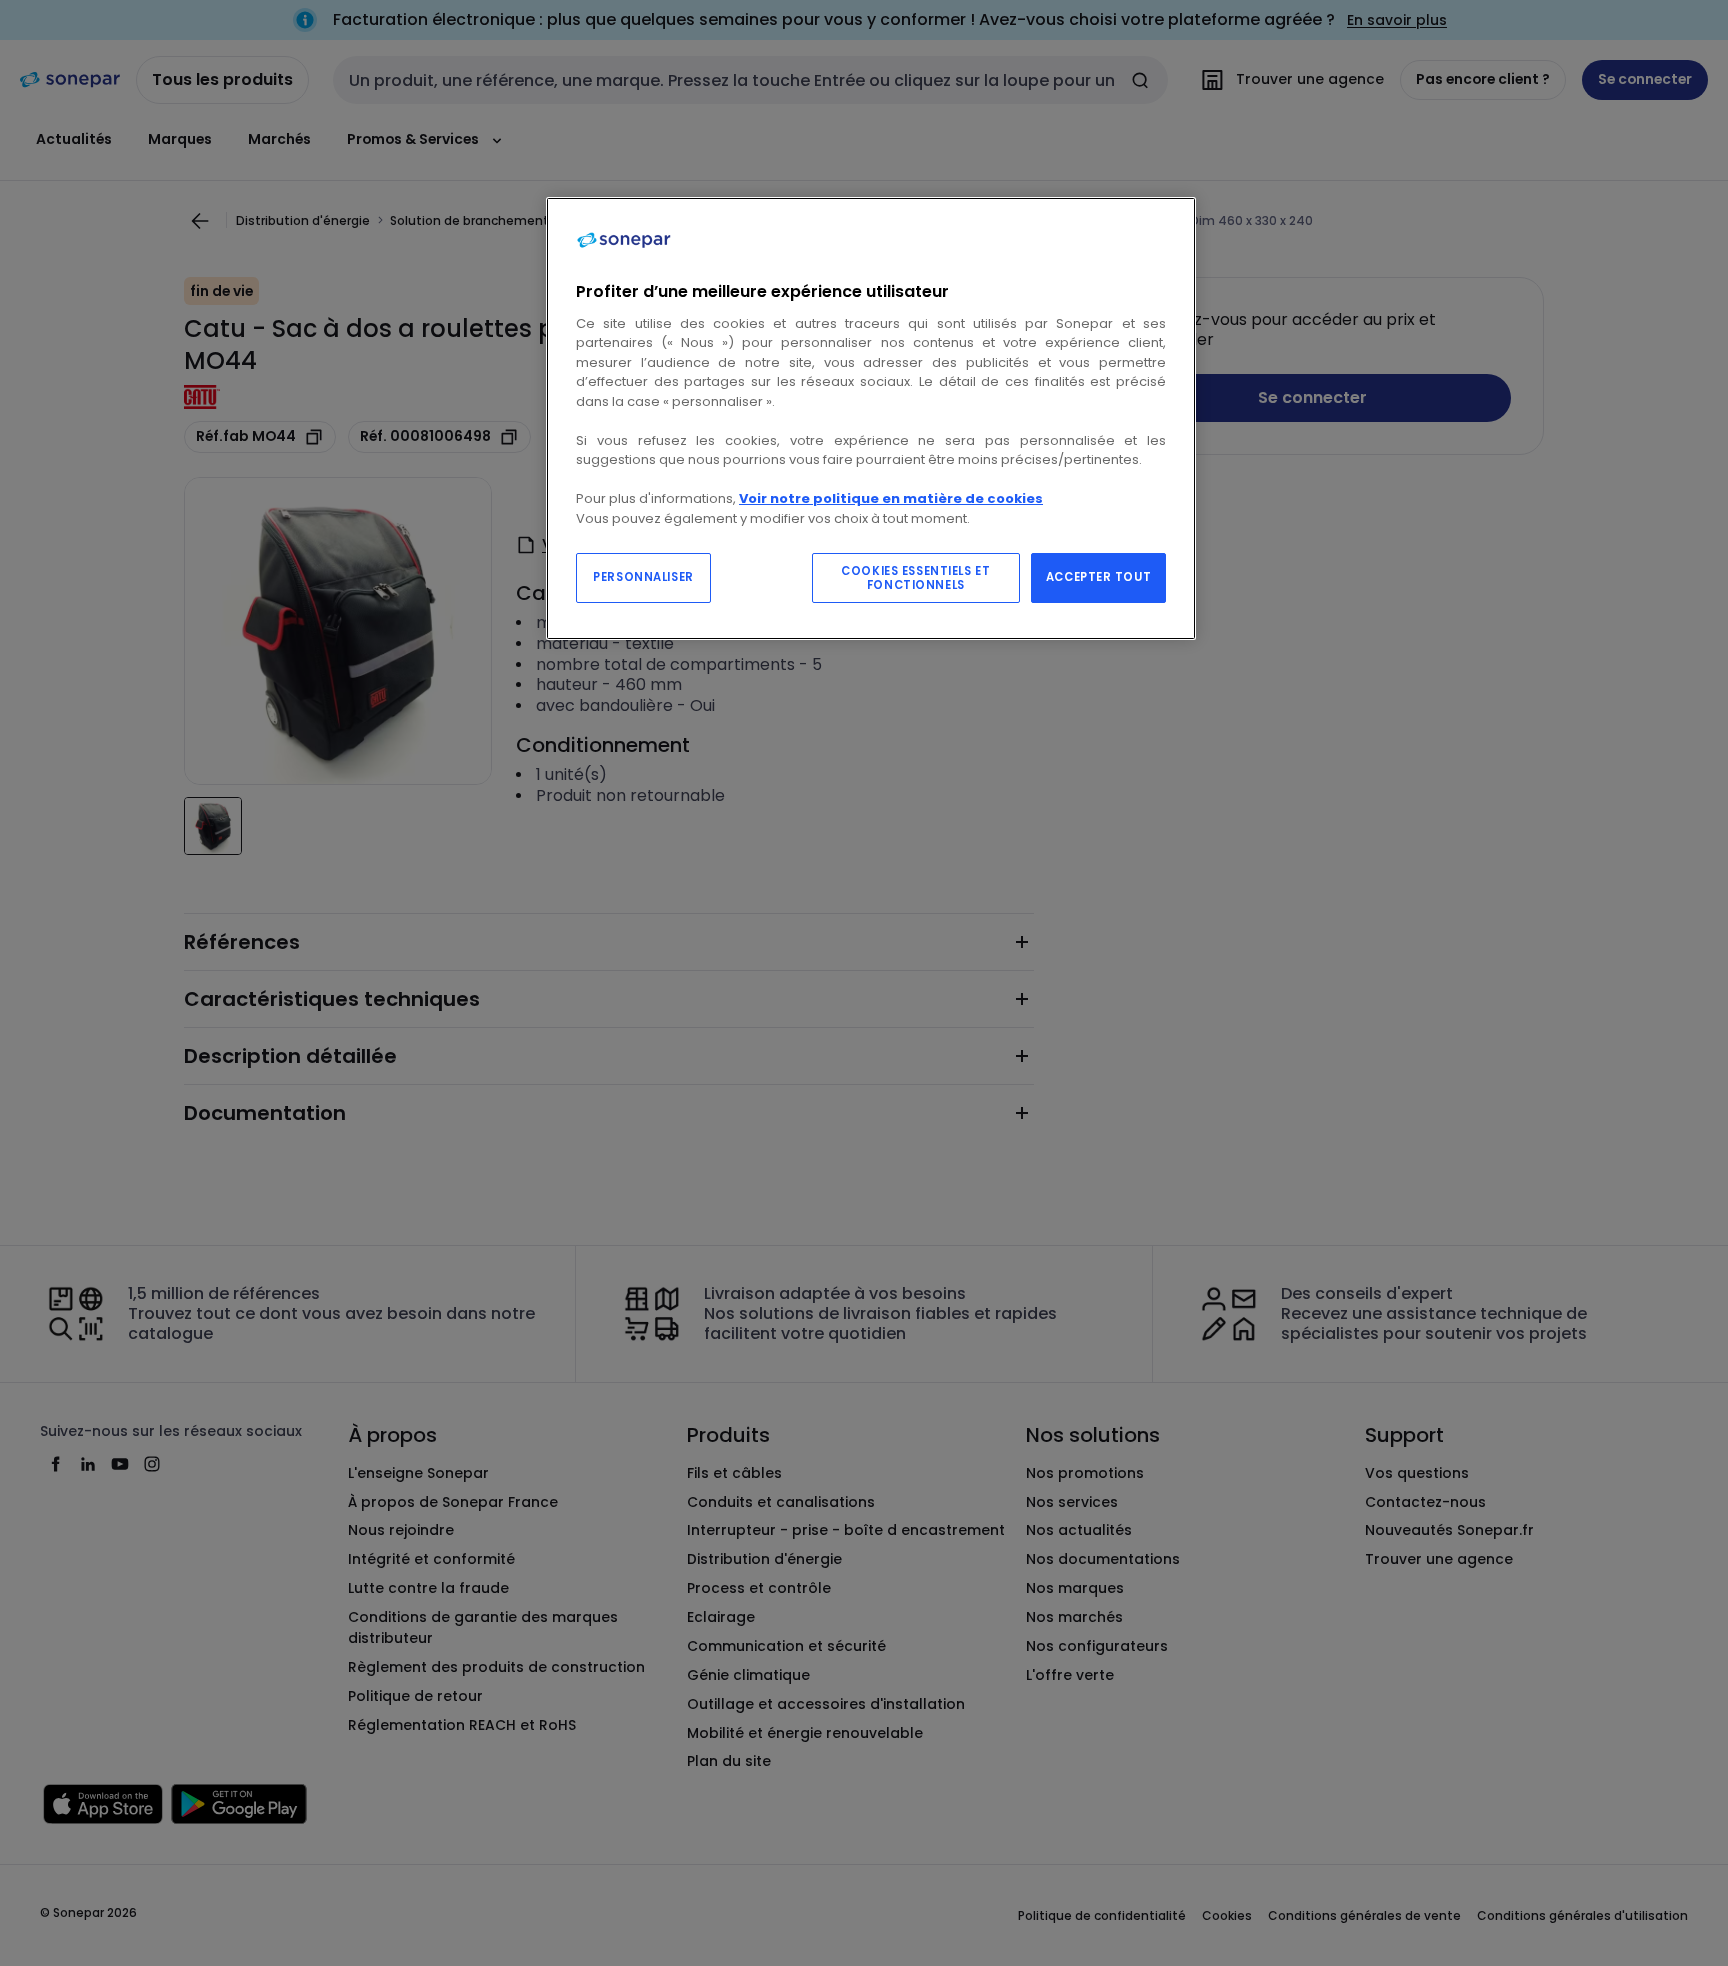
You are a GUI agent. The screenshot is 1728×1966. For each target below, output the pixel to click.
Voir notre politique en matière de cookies (891, 498)
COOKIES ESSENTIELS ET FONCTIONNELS (915, 578)
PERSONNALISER (643, 577)
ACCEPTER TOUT (1098, 577)
